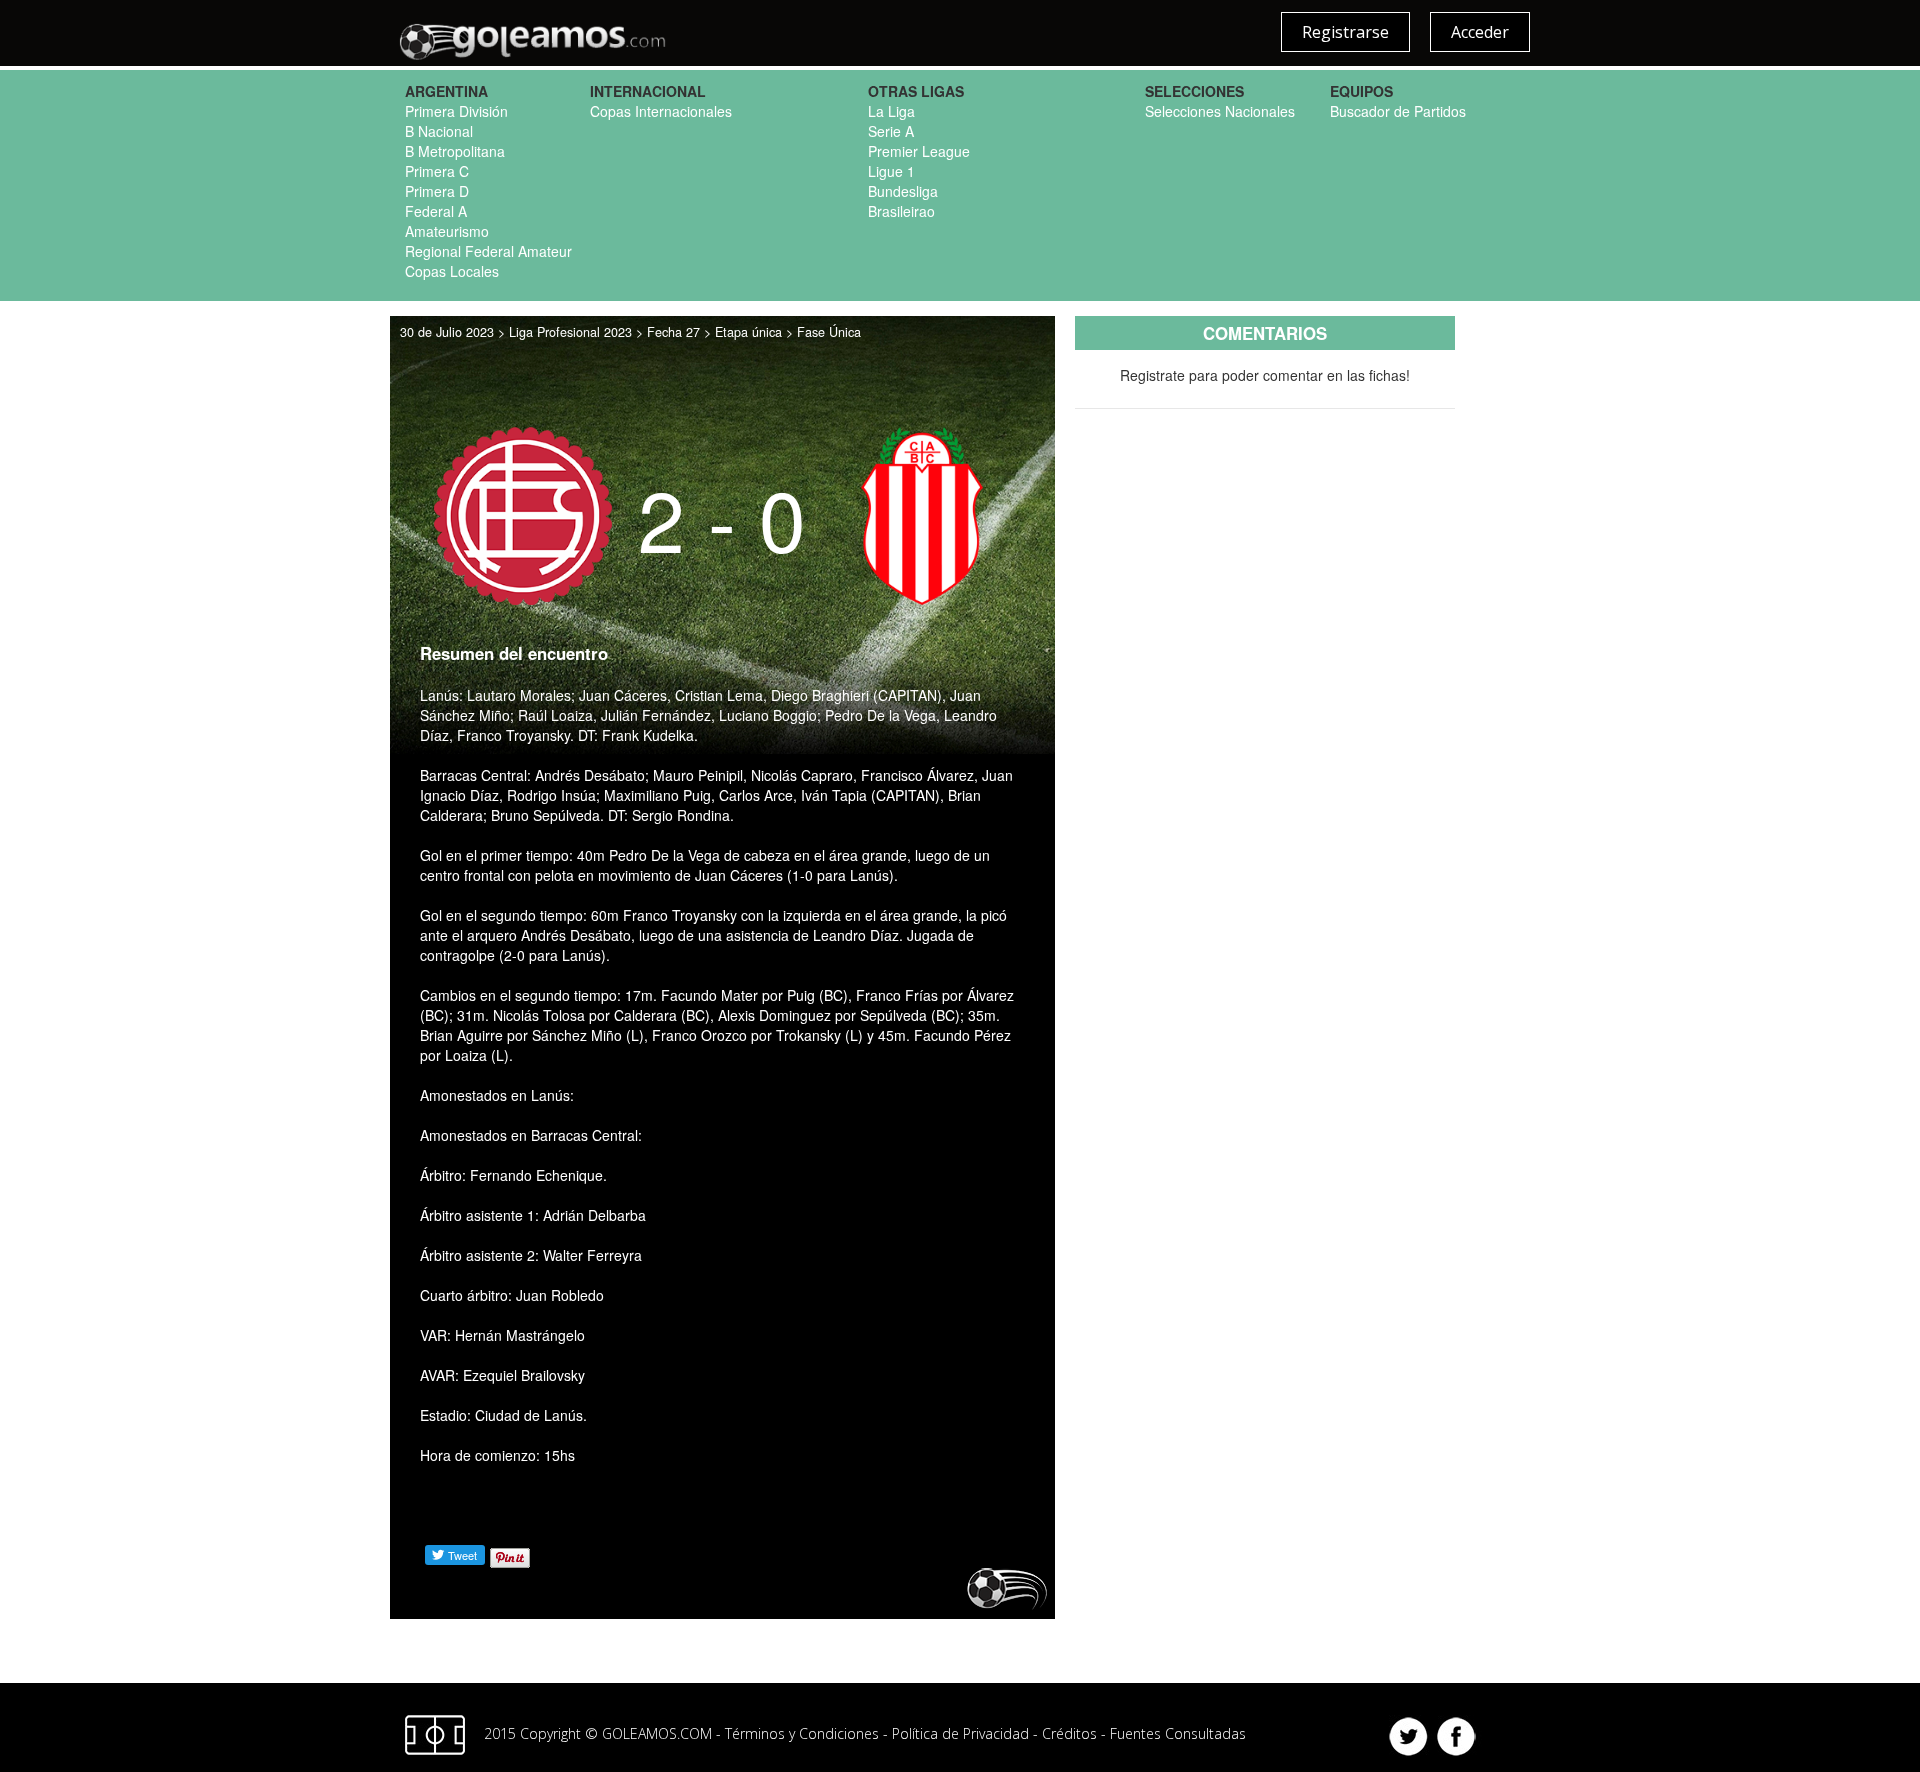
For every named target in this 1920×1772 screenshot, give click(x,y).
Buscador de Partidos (1398, 111)
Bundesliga (903, 191)
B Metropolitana (455, 151)
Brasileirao (901, 211)
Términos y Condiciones (802, 1733)
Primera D (437, 191)
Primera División (456, 111)
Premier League (919, 151)
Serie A (891, 131)
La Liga (891, 111)
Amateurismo (447, 231)
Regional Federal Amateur (488, 251)
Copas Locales (452, 271)
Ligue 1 (891, 171)
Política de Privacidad (960, 1733)
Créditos (1069, 1733)
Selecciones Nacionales (1220, 111)
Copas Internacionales (661, 111)
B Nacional (439, 131)
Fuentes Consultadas (1178, 1733)
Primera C (437, 171)
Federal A (436, 211)
